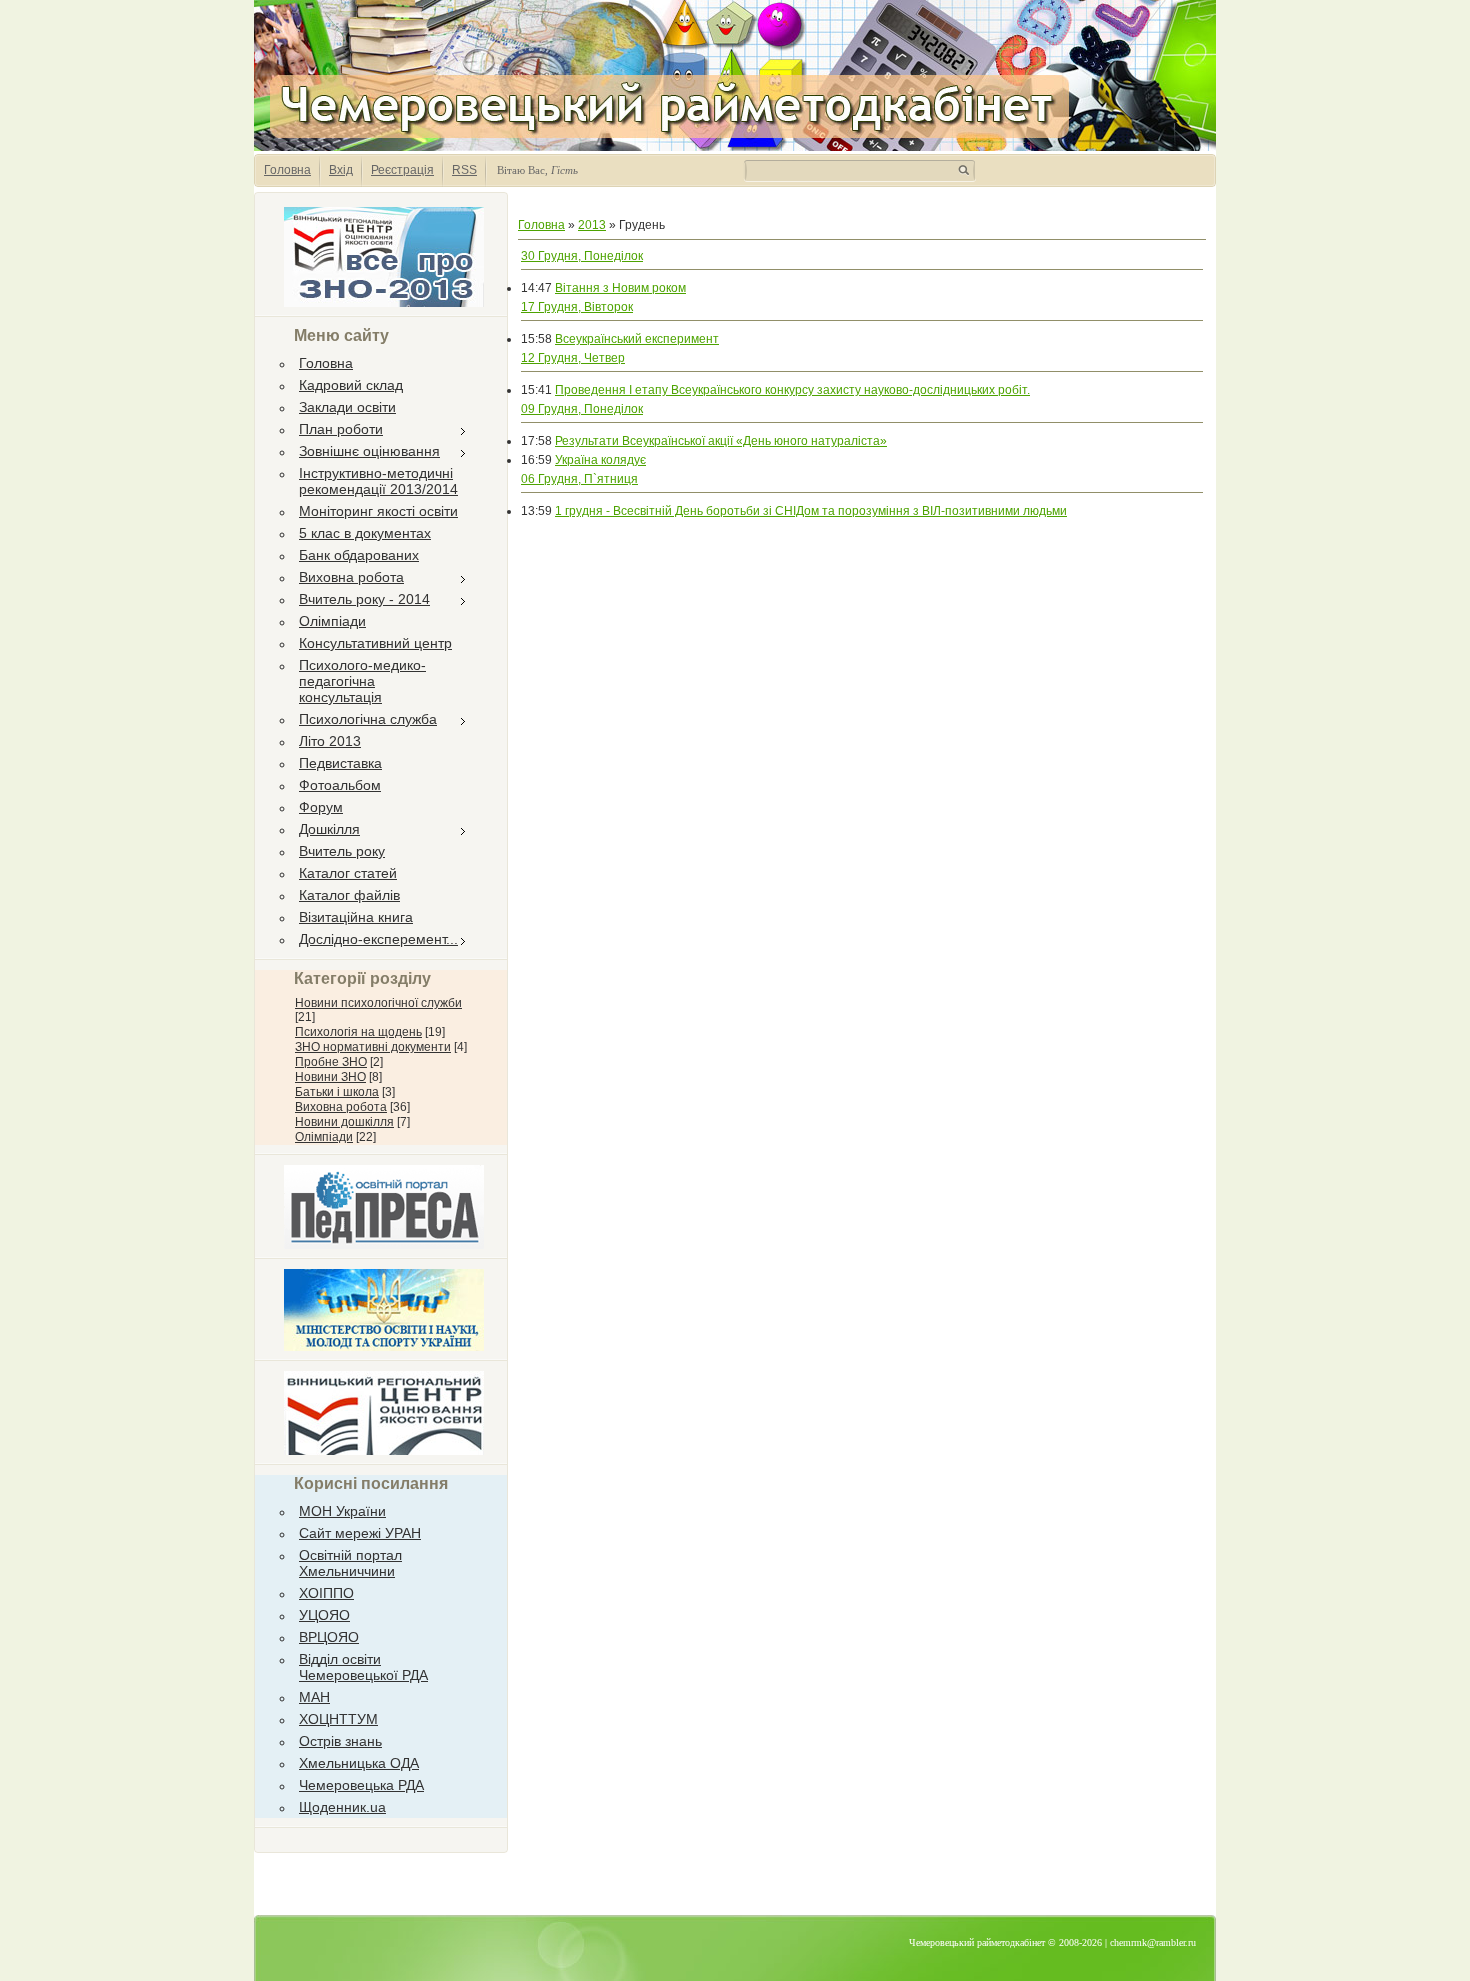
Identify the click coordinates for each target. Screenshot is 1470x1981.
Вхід (341, 170)
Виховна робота (341, 1107)
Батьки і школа (337, 1092)
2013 (592, 225)
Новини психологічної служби (378, 1003)
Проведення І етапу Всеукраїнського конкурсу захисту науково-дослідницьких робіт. (792, 390)
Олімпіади (324, 1137)
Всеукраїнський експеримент (637, 339)
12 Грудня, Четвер (573, 358)
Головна (287, 170)
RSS (464, 170)
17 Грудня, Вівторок (577, 307)
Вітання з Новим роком (620, 288)
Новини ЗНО (330, 1077)
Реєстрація (402, 170)
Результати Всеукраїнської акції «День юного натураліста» (721, 441)
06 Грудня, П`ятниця (579, 479)
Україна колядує (600, 460)
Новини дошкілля (344, 1122)
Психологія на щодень (358, 1032)
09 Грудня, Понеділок (582, 409)
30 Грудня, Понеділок (582, 256)
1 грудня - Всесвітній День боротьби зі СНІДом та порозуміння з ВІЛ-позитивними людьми (811, 511)
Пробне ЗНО (331, 1062)
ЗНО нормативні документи (373, 1047)
